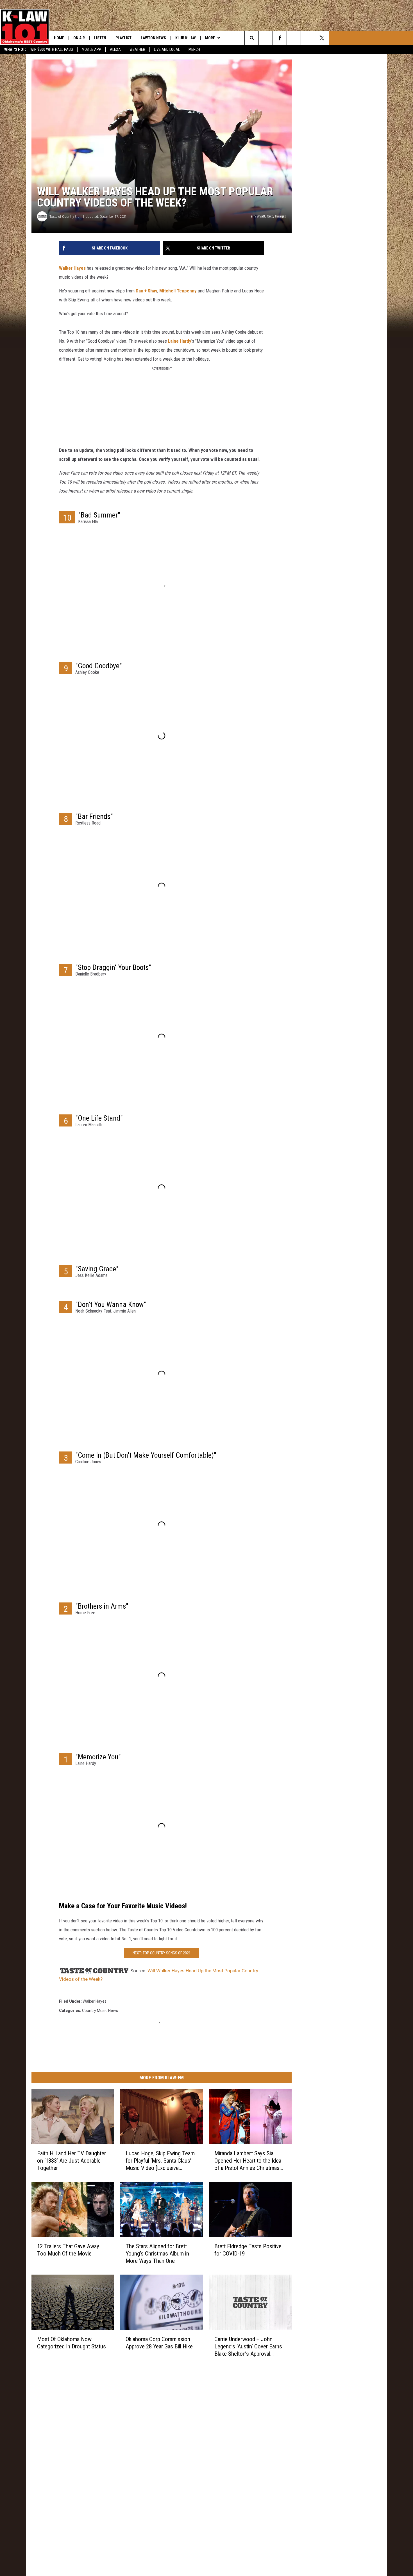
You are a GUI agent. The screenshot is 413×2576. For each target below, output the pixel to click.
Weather (137, 49)
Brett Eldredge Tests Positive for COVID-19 (248, 2250)
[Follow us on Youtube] (308, 38)
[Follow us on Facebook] (280, 38)
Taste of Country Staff (66, 217)
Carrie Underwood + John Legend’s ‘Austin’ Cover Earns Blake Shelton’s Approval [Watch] (248, 2347)
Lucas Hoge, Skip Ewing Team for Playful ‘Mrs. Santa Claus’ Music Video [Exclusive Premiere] (160, 2161)
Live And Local (167, 49)
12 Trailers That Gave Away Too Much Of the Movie (68, 2250)
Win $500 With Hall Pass (52, 49)
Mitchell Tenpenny (178, 291)
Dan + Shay (147, 291)
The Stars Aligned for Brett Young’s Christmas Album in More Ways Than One (157, 2254)
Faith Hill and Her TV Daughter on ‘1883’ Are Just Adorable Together (72, 2161)
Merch (194, 49)
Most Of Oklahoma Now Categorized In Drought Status (72, 2343)
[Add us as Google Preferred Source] (266, 38)
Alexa (115, 49)
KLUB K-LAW (186, 38)
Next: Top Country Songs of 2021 (162, 1953)
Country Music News (100, 2011)
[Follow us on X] (322, 38)
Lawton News (153, 38)
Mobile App (91, 49)
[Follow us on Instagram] (294, 38)
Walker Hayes (72, 268)
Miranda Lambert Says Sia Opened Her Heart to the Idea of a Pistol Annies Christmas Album (248, 2161)
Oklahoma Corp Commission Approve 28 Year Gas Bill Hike (159, 2343)
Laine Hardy (180, 341)
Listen (100, 38)
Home (59, 38)
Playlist (123, 38)
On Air (79, 38)
